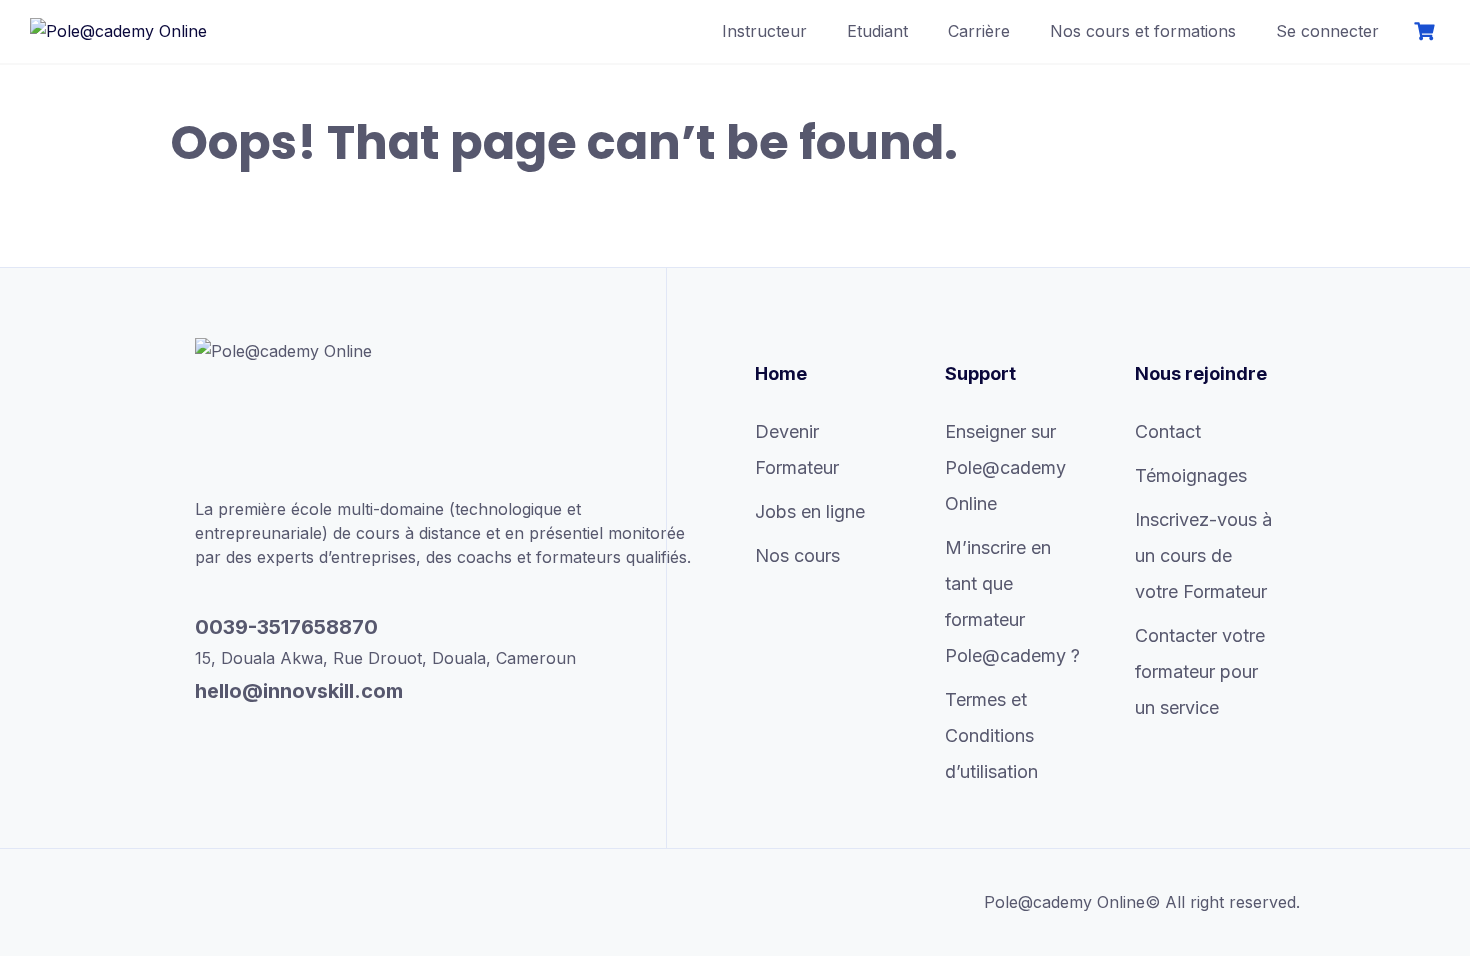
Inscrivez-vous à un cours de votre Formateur (1203, 555)
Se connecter (1327, 31)
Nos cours (797, 555)
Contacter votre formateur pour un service (1200, 671)
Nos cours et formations (1143, 31)
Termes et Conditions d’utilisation (991, 735)
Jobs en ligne (810, 511)
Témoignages (1191, 475)
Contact (1168, 431)
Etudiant (877, 31)
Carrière (979, 31)
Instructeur (764, 31)
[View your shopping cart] (1427, 31)
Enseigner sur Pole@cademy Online (1005, 467)
